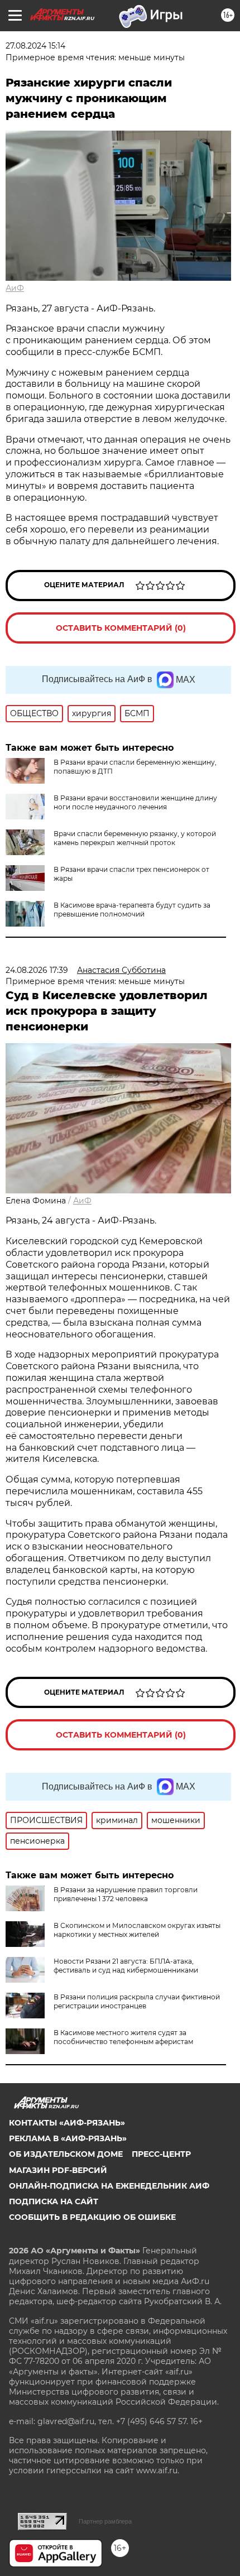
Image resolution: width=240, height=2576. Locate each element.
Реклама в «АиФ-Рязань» (68, 2138)
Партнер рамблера (105, 2521)
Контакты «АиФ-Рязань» (67, 2123)
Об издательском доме (66, 2154)
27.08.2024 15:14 (35, 46)
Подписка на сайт (54, 2201)
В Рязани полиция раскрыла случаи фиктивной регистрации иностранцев (137, 2001)
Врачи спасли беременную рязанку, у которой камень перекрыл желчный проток (135, 838)
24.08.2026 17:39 (37, 970)
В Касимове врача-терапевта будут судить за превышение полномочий (132, 910)
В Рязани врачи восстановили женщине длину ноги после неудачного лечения (135, 802)
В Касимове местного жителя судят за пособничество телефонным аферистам (123, 2037)
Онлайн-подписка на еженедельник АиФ (109, 2186)
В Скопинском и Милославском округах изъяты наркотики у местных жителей (137, 1930)
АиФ (15, 288)
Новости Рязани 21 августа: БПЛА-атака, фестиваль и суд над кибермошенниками (126, 1966)
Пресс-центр (161, 2154)
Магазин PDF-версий (58, 2170)
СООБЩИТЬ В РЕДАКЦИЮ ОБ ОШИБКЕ (92, 2217)
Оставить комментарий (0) (121, 628)
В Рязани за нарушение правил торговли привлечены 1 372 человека (126, 1894)
